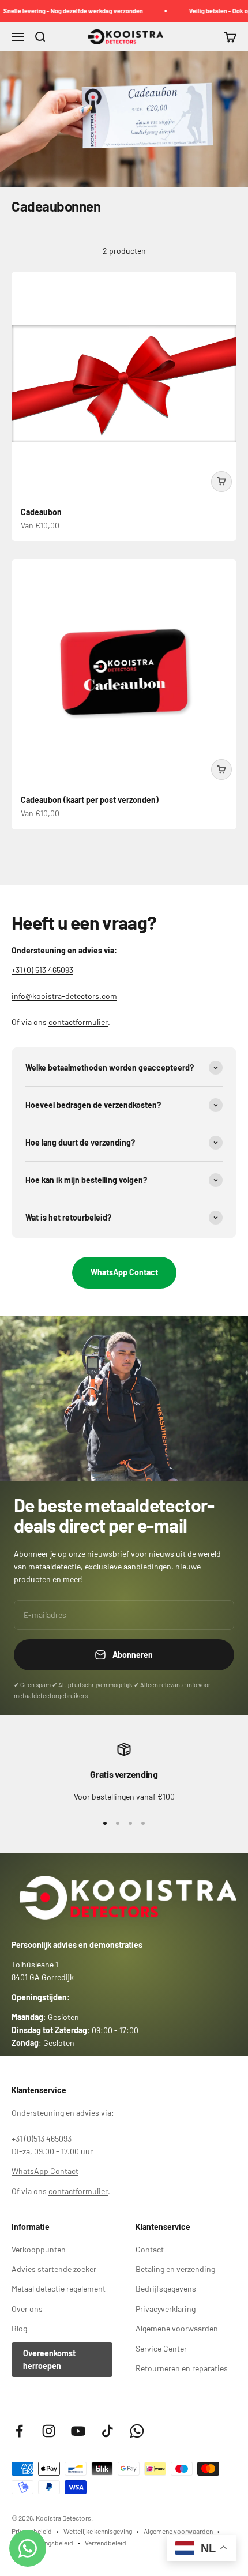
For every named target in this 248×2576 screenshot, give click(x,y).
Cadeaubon (41, 512)
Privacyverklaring (166, 2309)
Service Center (161, 2348)
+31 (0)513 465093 (42, 2138)
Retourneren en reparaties (182, 2368)
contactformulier (78, 1022)
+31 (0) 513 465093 (42, 970)
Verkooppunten (39, 2249)
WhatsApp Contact (124, 1272)
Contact (150, 2249)
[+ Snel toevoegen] (221, 482)
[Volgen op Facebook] (19, 2431)
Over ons (27, 2309)
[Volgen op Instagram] (49, 2431)
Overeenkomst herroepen (49, 2359)
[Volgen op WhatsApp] (137, 2431)
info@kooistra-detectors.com (64, 996)
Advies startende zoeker (54, 2269)
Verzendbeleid (106, 2543)
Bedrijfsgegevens (166, 2288)
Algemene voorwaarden (177, 2328)
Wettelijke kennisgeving (98, 2531)
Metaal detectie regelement (59, 2288)
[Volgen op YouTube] (78, 2431)
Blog (19, 2328)
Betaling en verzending (175, 2269)
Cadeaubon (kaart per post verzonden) (90, 800)
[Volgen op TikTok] (108, 2431)
